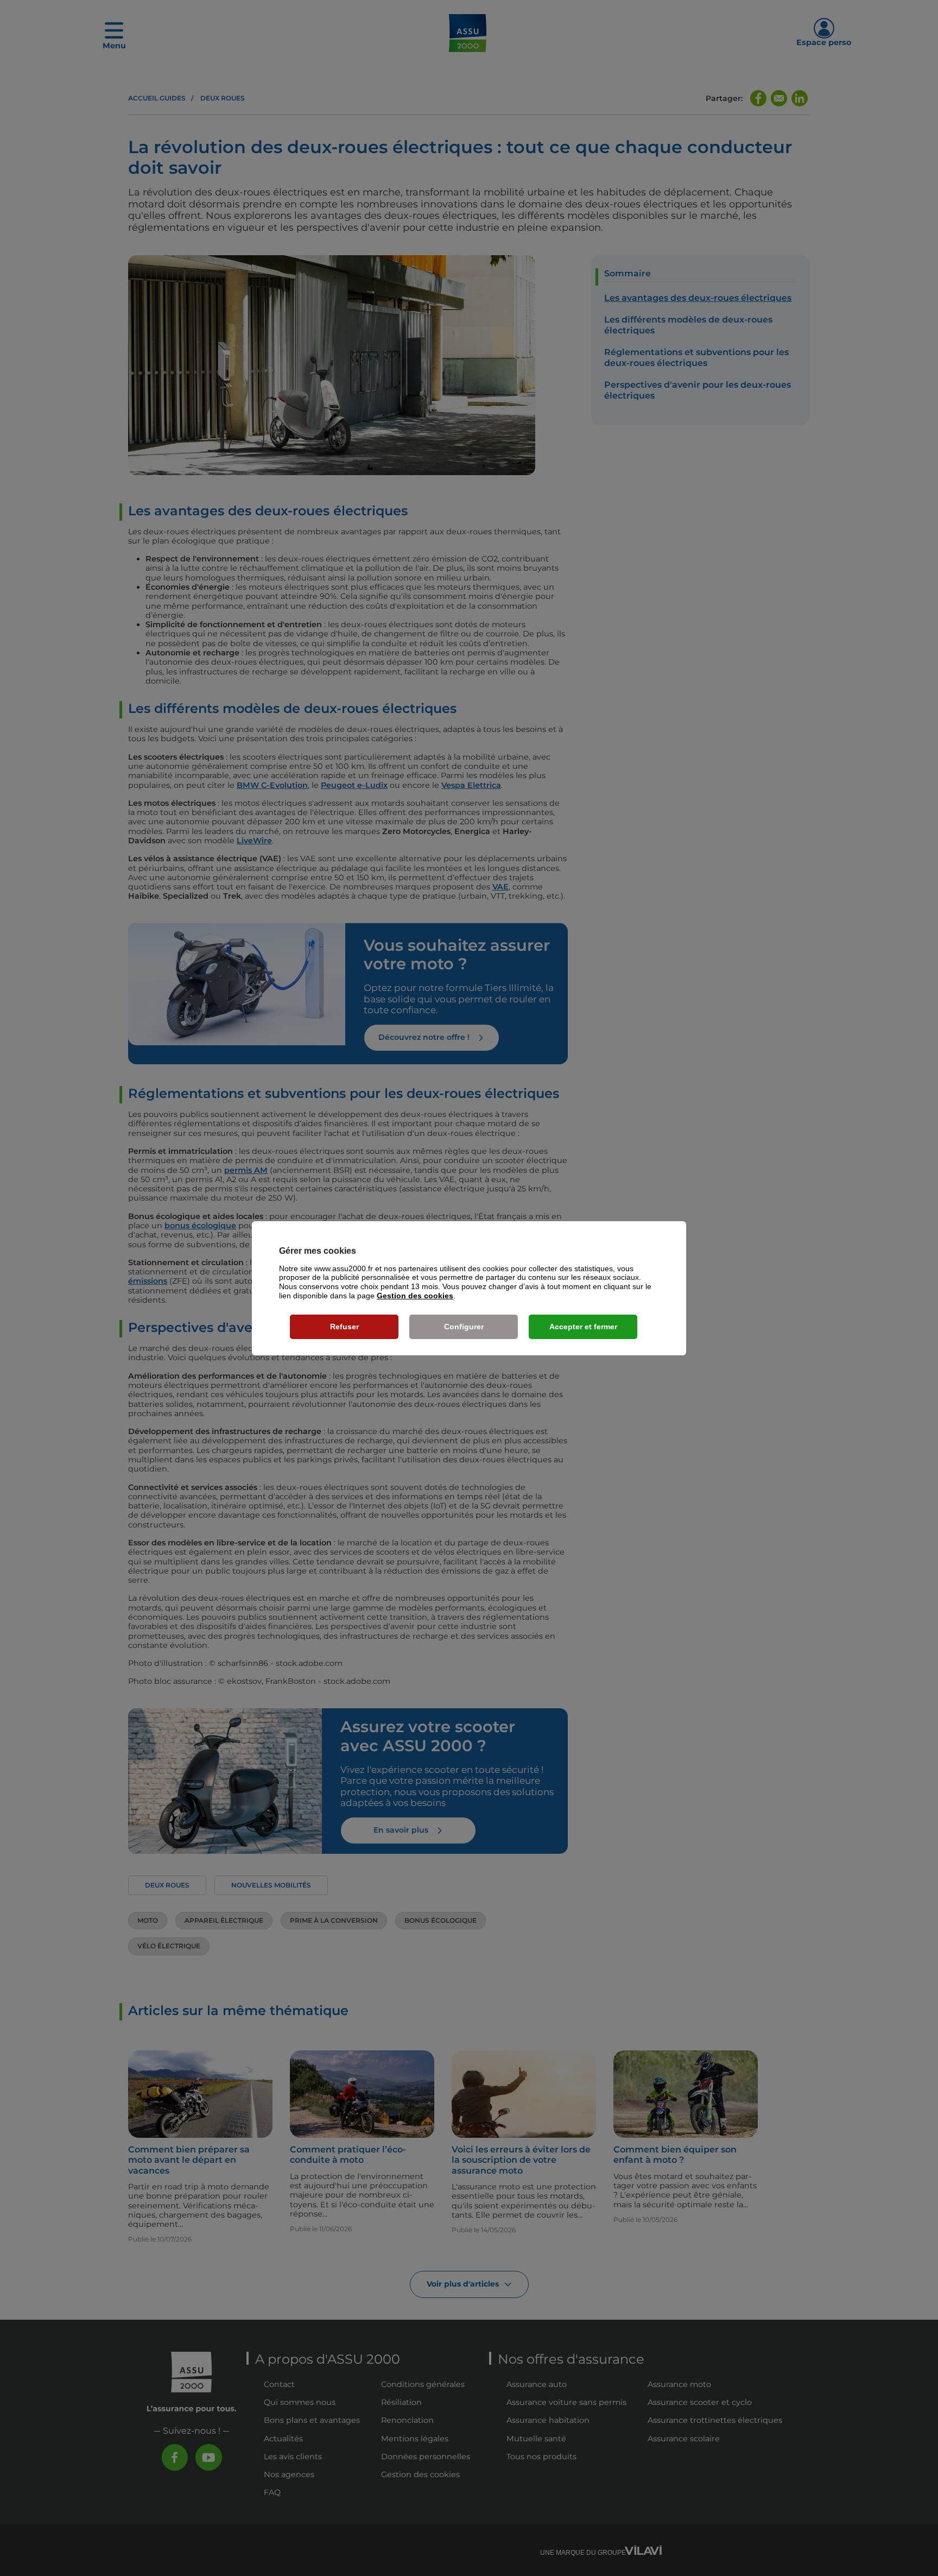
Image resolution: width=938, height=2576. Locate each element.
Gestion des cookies (415, 1296)
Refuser (344, 1327)
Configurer (464, 1327)
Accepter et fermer (583, 1327)
